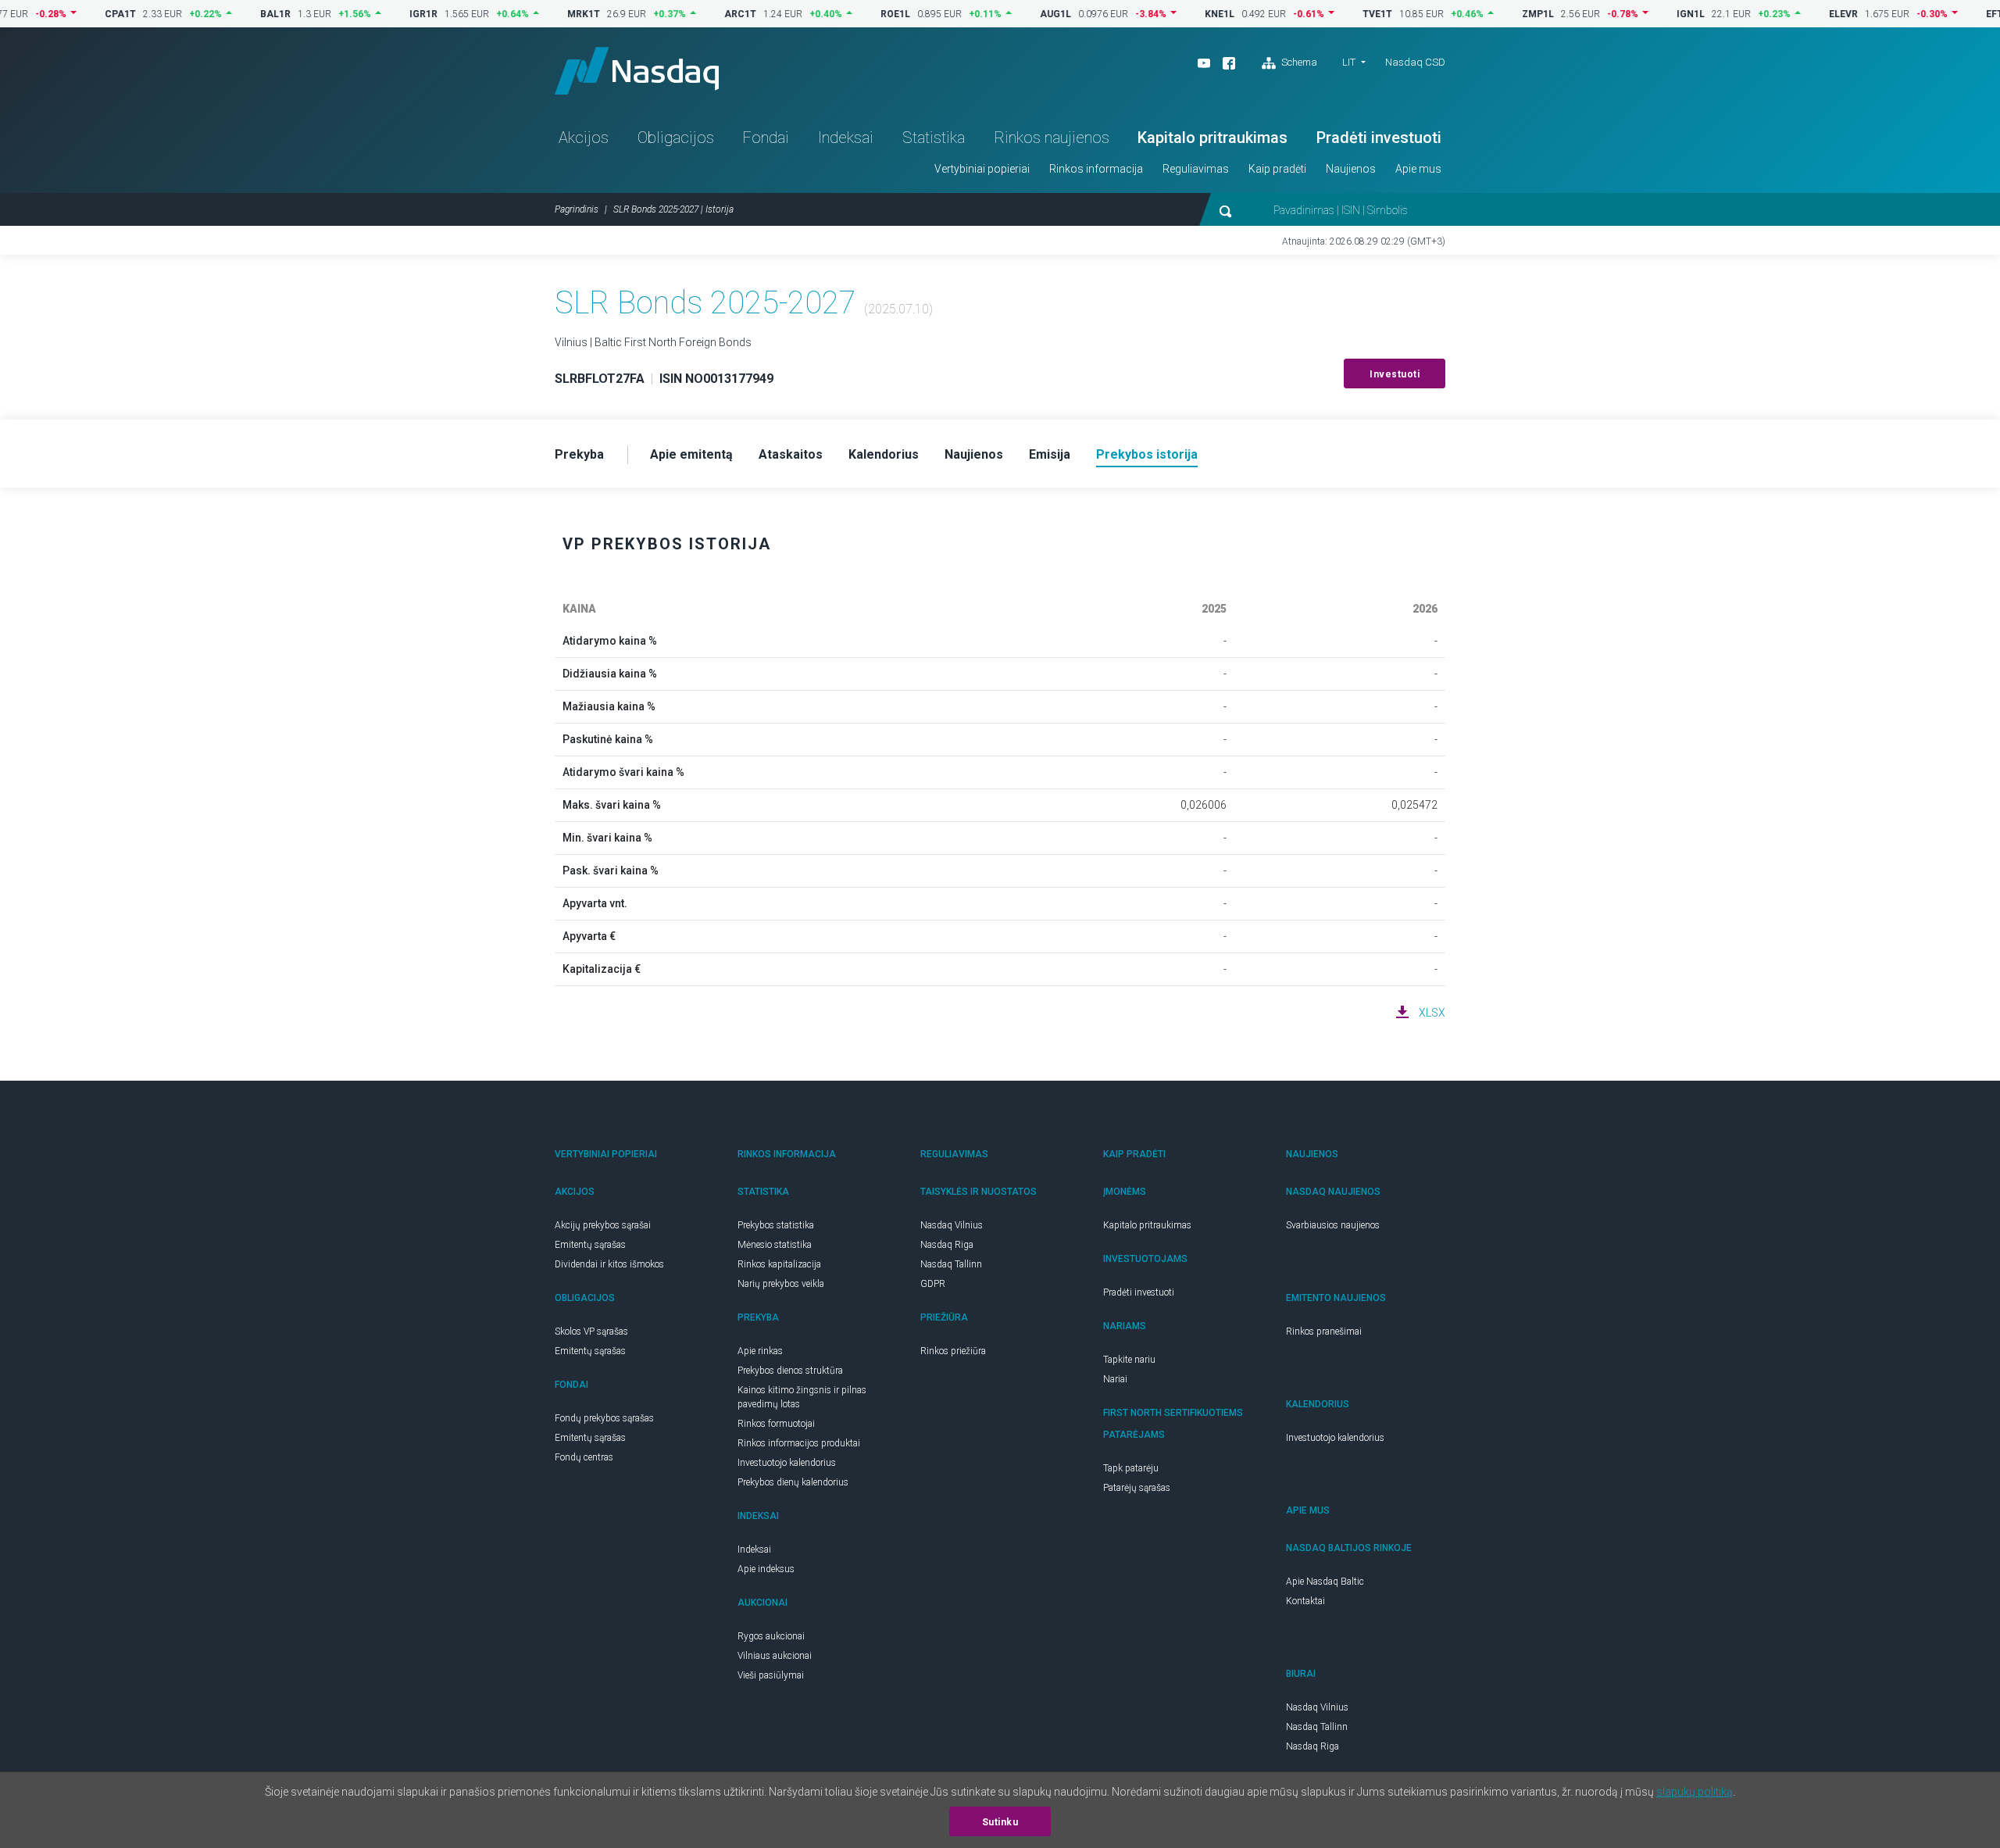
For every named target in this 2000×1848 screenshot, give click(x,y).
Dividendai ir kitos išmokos (609, 1264)
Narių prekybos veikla (781, 1284)
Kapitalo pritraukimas (1212, 138)
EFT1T (1960, 14)
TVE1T (1337, 14)
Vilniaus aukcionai (775, 1656)
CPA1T (80, 14)
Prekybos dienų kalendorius (793, 1482)
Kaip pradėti (1277, 169)
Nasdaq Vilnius (952, 1225)
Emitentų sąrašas (590, 1245)
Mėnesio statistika (775, 1245)
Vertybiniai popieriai (982, 169)
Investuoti (1395, 374)
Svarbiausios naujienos (1333, 1225)
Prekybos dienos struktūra (790, 1371)
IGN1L (1650, 14)
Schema (1298, 62)
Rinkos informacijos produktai (799, 1443)
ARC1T (700, 14)
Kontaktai (1305, 1601)
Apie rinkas (760, 1351)
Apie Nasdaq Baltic (1325, 1582)
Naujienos (1351, 169)
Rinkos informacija (1096, 169)
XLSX (1432, 1013)
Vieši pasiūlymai (771, 1675)
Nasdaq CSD (1415, 62)
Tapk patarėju (1131, 1468)
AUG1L (1015, 14)
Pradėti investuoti (1379, 138)
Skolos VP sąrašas (591, 1331)
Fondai (766, 138)
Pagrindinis (577, 209)
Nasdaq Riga (947, 1245)
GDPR (933, 1284)
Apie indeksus (766, 1569)
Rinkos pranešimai (1324, 1331)
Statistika (934, 138)
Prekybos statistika (776, 1225)
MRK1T (543, 14)
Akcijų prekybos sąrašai (603, 1225)
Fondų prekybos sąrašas (604, 1418)
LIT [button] (1349, 62)
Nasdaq (637, 71)
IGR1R (383, 14)
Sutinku (1000, 1822)
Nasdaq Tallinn (951, 1264)
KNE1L (1179, 14)
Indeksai (846, 138)
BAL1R (235, 14)
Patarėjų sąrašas (1137, 1488)
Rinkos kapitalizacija (779, 1264)
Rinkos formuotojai (776, 1424)
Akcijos (584, 138)
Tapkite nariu (1129, 1360)
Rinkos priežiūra (953, 1351)
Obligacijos (676, 138)
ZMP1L (1497, 14)
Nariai (1115, 1379)
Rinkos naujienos (1052, 138)
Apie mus (1418, 169)
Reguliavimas (1196, 169)
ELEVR (1803, 14)
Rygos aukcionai (771, 1636)
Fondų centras (584, 1457)
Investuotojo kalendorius (787, 1463)
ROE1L (855, 14)
